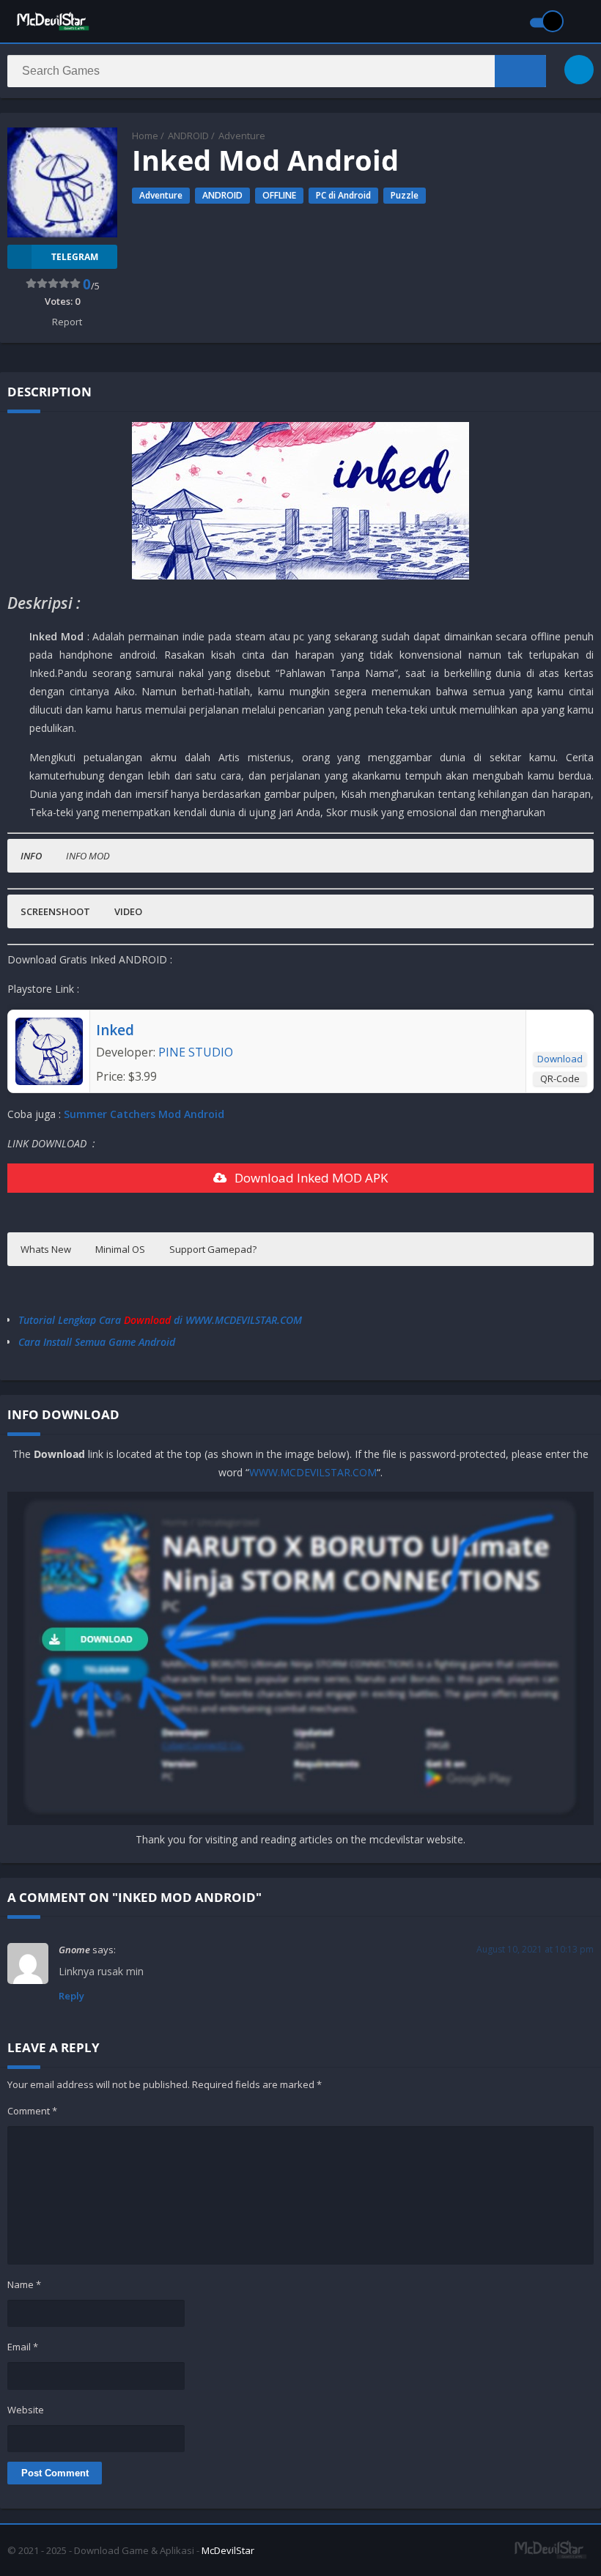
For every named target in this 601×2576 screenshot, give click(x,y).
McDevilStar (228, 2550)
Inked (115, 1030)
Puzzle (405, 195)
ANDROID (188, 136)
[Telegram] (579, 70)
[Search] (520, 71)
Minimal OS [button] (120, 1249)
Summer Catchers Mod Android (144, 1114)
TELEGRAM (75, 257)
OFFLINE (279, 195)
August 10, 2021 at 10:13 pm (535, 1949)
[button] (31, 856)
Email (23, 2347)
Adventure (242, 136)
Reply (71, 1996)
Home (145, 136)
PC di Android (343, 195)
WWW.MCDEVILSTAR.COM (313, 1472)
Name (24, 2284)
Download (560, 1059)
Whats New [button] (46, 1249)
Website (26, 2410)
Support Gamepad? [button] (213, 1249)
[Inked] (49, 1081)
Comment (32, 2111)
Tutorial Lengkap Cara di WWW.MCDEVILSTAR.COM (160, 1320)
